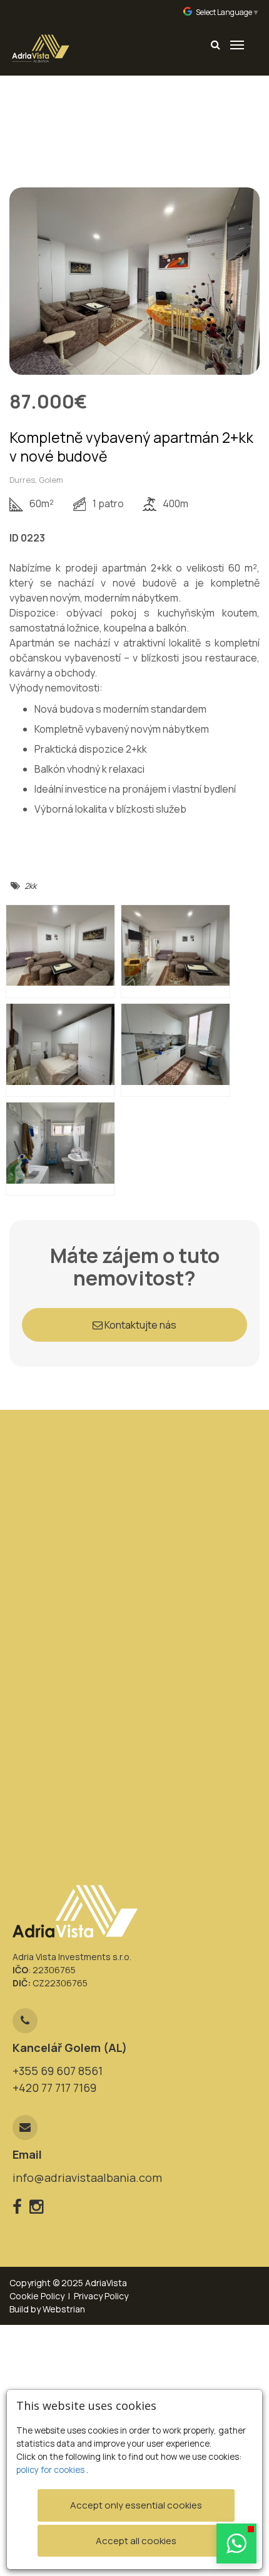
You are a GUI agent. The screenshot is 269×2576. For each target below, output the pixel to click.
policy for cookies (51, 2470)
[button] (236, 2544)
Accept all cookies (136, 2541)
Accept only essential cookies (136, 2505)
